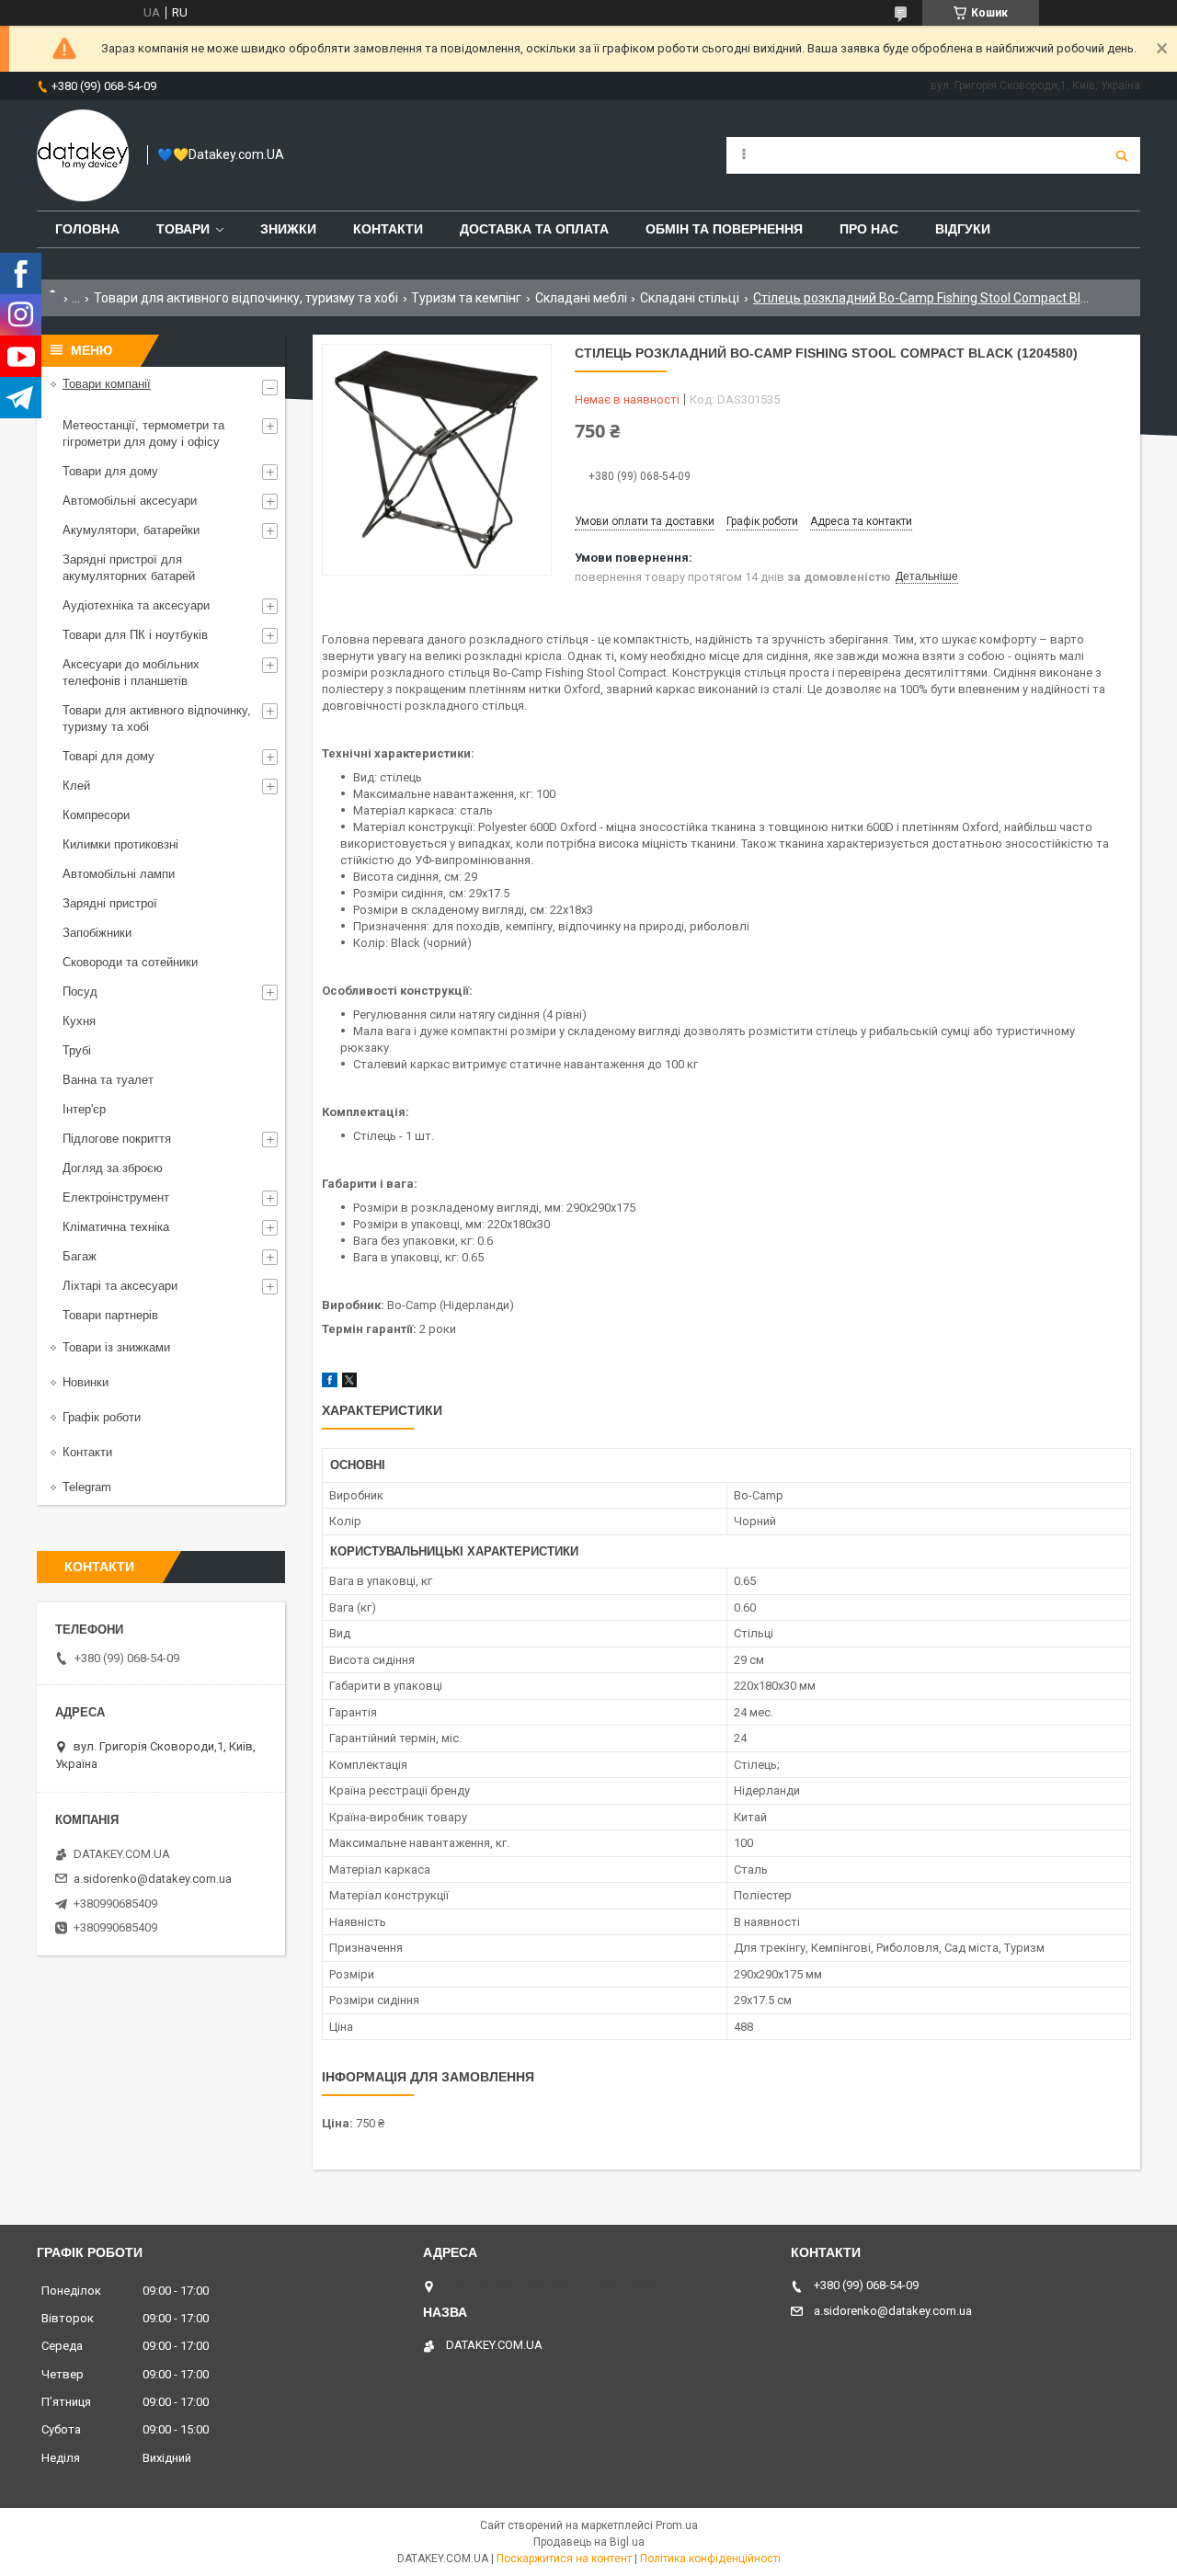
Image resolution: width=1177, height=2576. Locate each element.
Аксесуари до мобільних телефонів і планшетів (131, 672)
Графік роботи (102, 1417)
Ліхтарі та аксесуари (120, 1286)
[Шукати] (1122, 155)
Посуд (80, 992)
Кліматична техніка (116, 1227)
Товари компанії (107, 384)
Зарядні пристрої (110, 903)
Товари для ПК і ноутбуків (135, 635)
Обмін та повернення (724, 229)
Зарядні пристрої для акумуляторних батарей (129, 568)
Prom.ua (677, 2525)
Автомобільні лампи (119, 874)
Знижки (288, 229)
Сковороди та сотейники (130, 962)
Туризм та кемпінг (466, 298)
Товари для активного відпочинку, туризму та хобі (246, 298)
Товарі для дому (109, 756)
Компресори (96, 815)
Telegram (87, 1487)
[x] (349, 1383)
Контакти (388, 229)
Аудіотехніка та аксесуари (136, 605)
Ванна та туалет (108, 1080)
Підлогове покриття (117, 1139)
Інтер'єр (84, 1109)
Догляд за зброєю (113, 1168)
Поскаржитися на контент (564, 2559)
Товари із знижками (116, 1347)
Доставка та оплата (534, 229)
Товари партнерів (110, 1315)
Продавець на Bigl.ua (589, 2542)
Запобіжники (97, 933)
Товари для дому (110, 471)
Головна (87, 229)
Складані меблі (581, 298)
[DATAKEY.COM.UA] (83, 155)
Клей (76, 786)
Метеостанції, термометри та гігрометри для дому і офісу (143, 433)
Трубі (77, 1050)
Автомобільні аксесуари (130, 501)
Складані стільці (690, 298)
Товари (183, 229)
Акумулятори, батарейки (131, 530)
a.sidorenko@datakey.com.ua (153, 1879)
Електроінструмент (116, 1197)
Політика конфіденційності (710, 2559)
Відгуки (963, 229)
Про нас (869, 229)
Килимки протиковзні (120, 844)
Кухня (79, 1021)
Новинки (86, 1382)
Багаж (80, 1256)
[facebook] (330, 1383)
